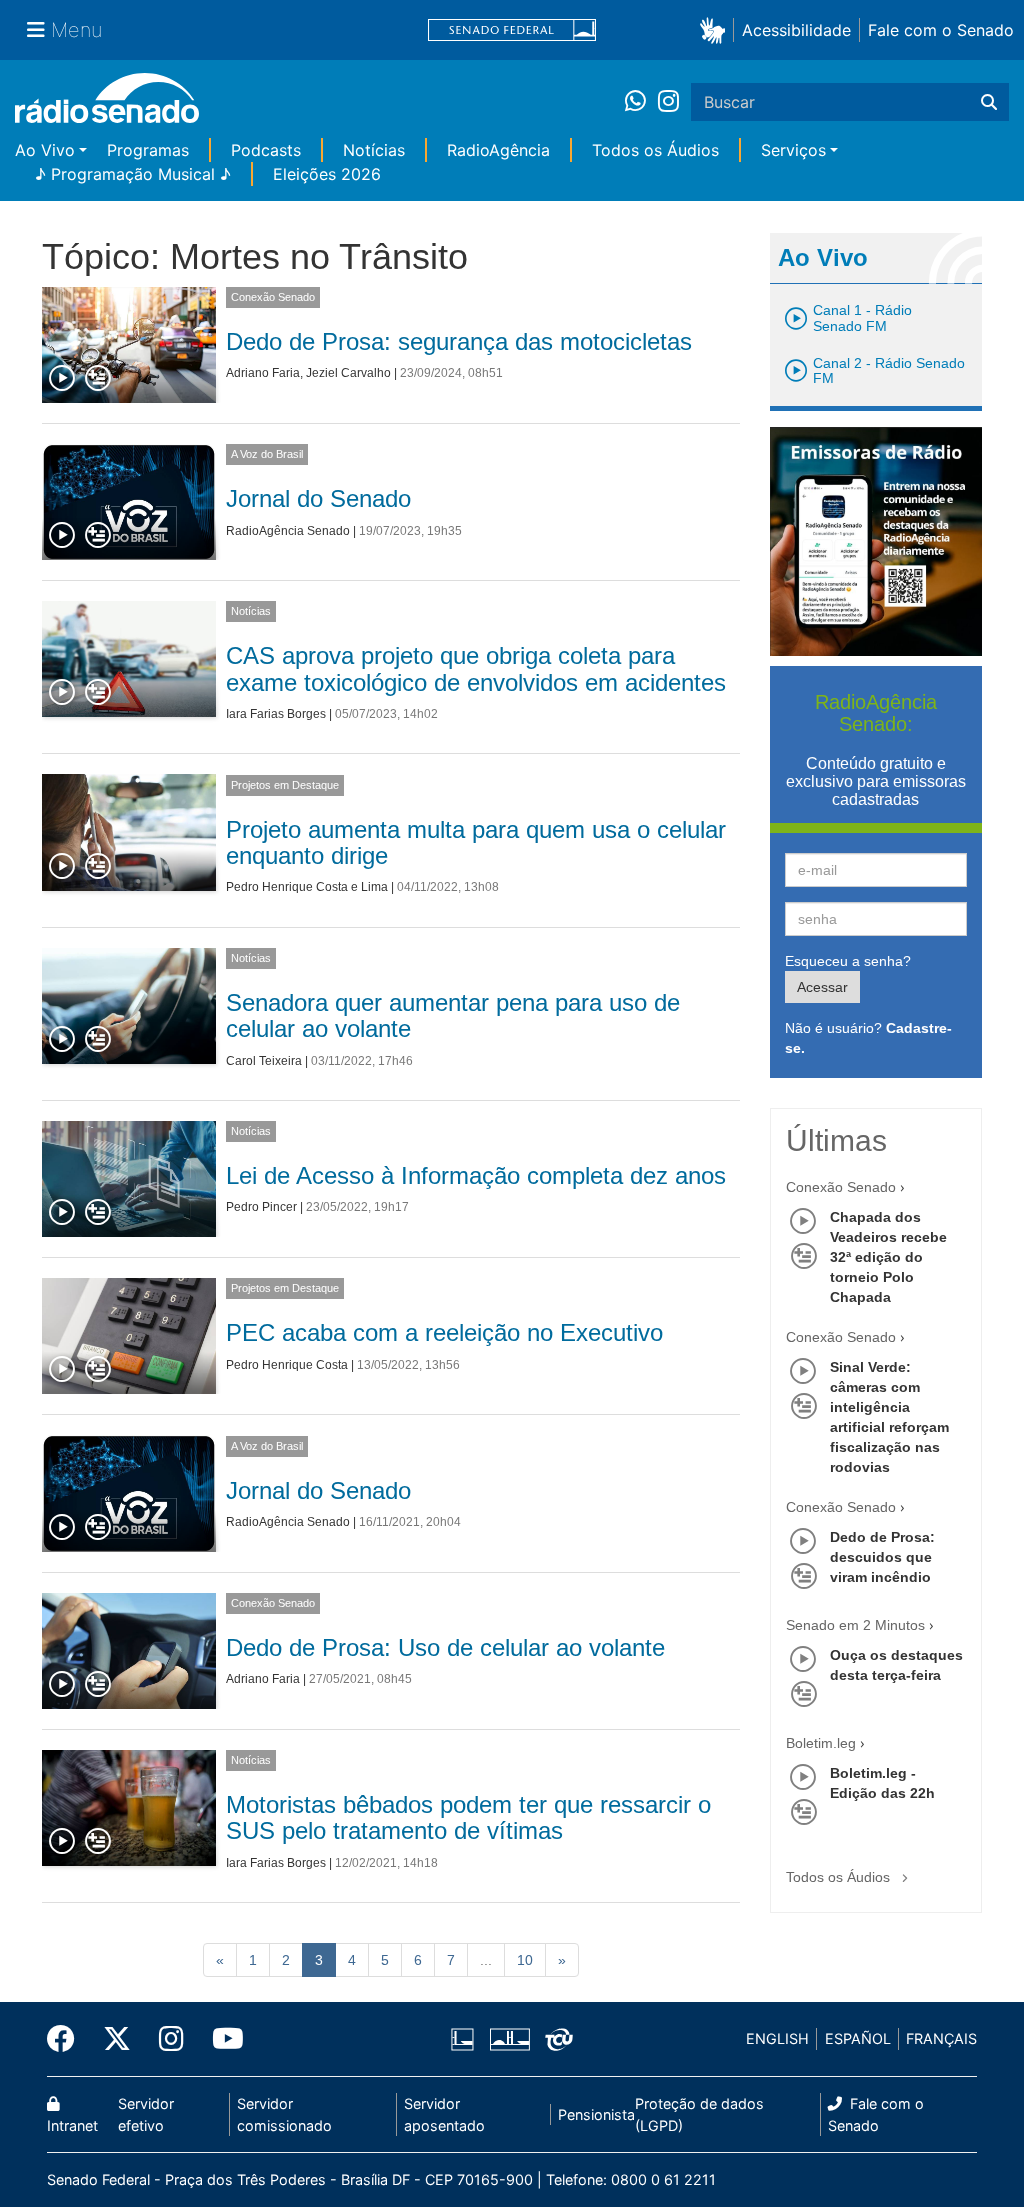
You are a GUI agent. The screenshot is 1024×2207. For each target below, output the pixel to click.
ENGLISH (777, 2038)
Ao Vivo (45, 150)
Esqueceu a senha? (848, 961)
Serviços (793, 150)
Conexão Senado (273, 297)
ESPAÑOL (858, 2038)
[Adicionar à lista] (98, 379)
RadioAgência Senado (288, 531)
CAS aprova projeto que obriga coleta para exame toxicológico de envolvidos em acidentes (476, 668)
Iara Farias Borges (276, 714)
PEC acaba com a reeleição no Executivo (444, 1332)
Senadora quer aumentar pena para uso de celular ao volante (453, 1015)
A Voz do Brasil (267, 454)
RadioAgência (498, 150)
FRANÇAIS (941, 2038)
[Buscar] (989, 102)
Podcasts (266, 150)
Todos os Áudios (655, 150)
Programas (148, 150)
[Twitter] (117, 2039)
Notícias (374, 150)
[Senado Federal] (512, 30)
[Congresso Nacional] (509, 2039)
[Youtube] (221, 2039)
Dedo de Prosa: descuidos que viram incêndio (882, 1557)
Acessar (822, 987)
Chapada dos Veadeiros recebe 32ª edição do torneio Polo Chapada (888, 1257)
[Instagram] (668, 102)
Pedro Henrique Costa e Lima (307, 887)
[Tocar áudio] (63, 379)
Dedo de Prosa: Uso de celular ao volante (445, 1647)
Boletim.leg (821, 1743)
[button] (716, 29)
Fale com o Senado (941, 30)
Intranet (72, 2125)
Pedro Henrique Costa (287, 1365)
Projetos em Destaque (285, 785)
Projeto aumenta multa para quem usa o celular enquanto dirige (476, 842)
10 (525, 1960)
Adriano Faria (263, 373)
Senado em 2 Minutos (855, 1625)
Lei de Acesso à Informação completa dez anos (476, 1175)
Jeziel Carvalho (348, 373)
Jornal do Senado (318, 498)
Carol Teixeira (264, 1061)
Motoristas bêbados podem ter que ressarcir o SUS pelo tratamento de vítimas (468, 1817)
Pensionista (596, 2114)
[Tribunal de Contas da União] (555, 2039)
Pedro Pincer (261, 1207)
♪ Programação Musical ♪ (133, 174)
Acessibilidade (796, 30)
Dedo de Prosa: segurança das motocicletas (459, 341)
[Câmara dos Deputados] (466, 2039)
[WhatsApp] (641, 102)
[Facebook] (68, 2039)
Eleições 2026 (327, 174)
